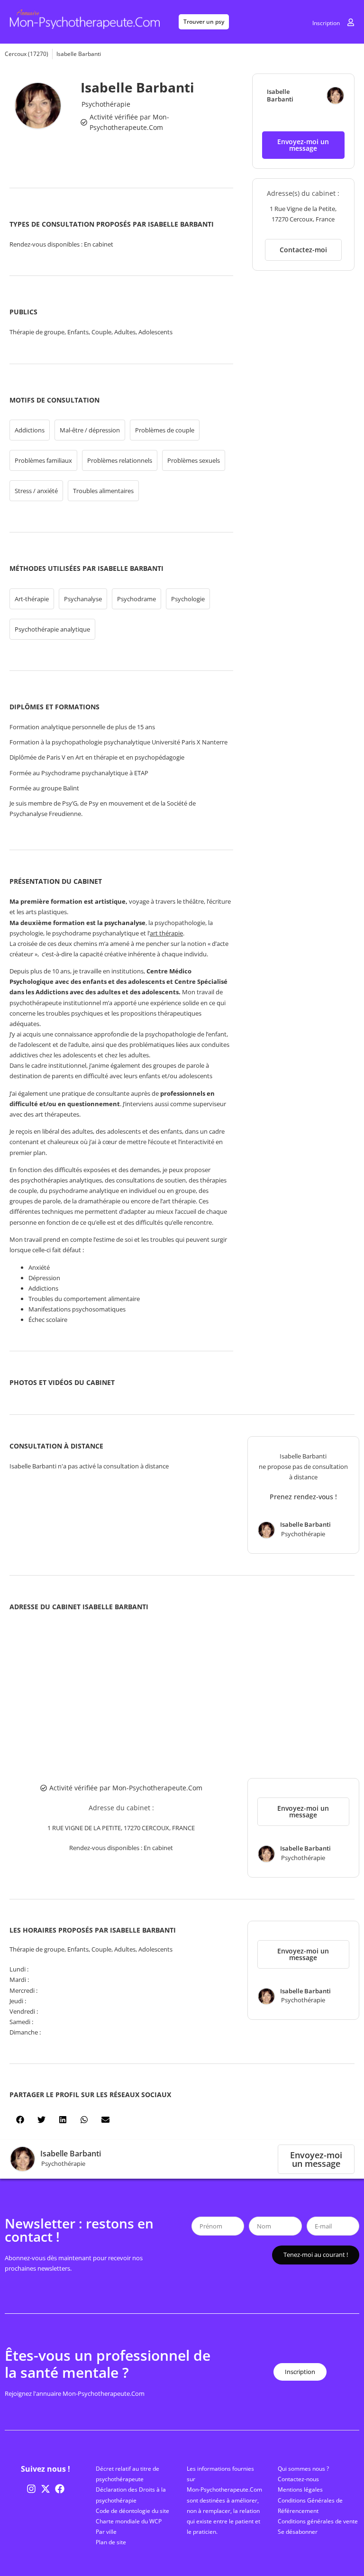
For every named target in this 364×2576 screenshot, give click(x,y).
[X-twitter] (45, 2489)
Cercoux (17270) (27, 54)
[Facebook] (60, 2489)
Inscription (326, 23)
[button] (303, 145)
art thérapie (166, 933)
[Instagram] (31, 2489)
